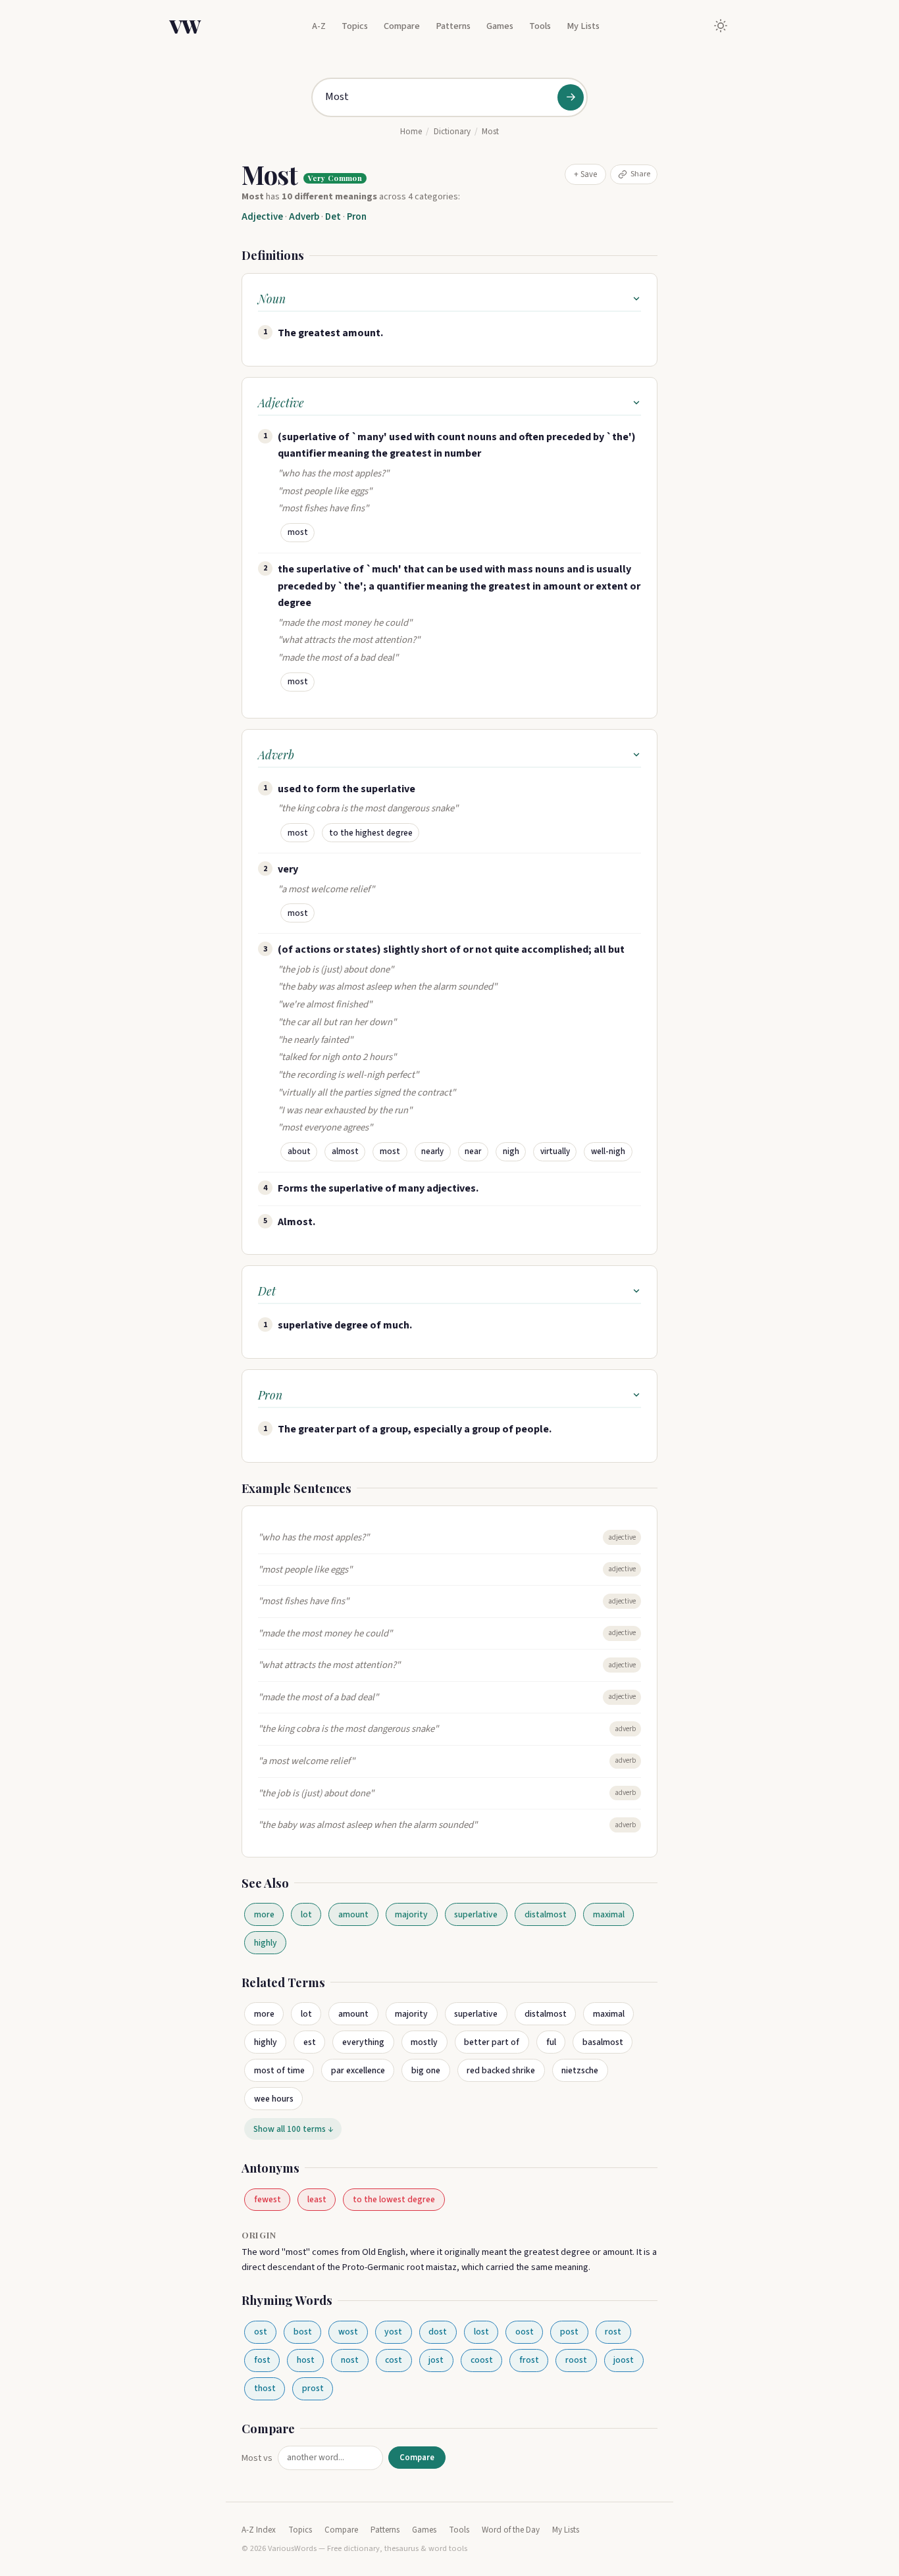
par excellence (358, 2070)
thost (265, 2388)
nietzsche (580, 2070)
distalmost (546, 1914)
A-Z (319, 26)
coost (482, 2360)
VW (185, 26)
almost (345, 1151)
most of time (279, 2070)
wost (348, 2332)
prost (313, 2388)
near (473, 1151)
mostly (424, 2042)
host (306, 2360)
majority (411, 1914)
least (317, 2199)
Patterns (453, 26)
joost (624, 2360)
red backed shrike (501, 2070)
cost (394, 2360)
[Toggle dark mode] (721, 26)
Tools (540, 26)
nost (350, 2360)
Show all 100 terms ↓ (293, 2129)
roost (576, 2360)
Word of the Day (511, 2530)
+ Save (585, 174)
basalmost (603, 2042)
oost (525, 2332)
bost (303, 2332)
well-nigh (608, 1151)
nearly (432, 1151)
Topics (355, 26)
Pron (357, 217)
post (569, 2332)
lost (481, 2332)
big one (426, 2070)
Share (640, 174)
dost (438, 2332)
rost (613, 2332)
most (298, 532)
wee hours (274, 2099)
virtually (555, 1151)
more (264, 1914)
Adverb (304, 217)
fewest (268, 2199)
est (310, 2042)
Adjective (262, 217)
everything (363, 2042)
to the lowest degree (394, 2199)
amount (353, 1914)
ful (551, 2042)
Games (500, 26)
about (299, 1151)
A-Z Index (259, 2530)
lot (306, 1914)
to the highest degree (371, 833)
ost (261, 2332)
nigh (511, 1151)
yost (393, 2332)
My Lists (583, 26)
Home (411, 132)
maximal (609, 1914)
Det (333, 217)
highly (266, 1943)
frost (529, 2360)
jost (436, 2360)
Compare (402, 26)
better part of (492, 2042)
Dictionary (452, 132)
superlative (476, 1914)
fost (262, 2360)
